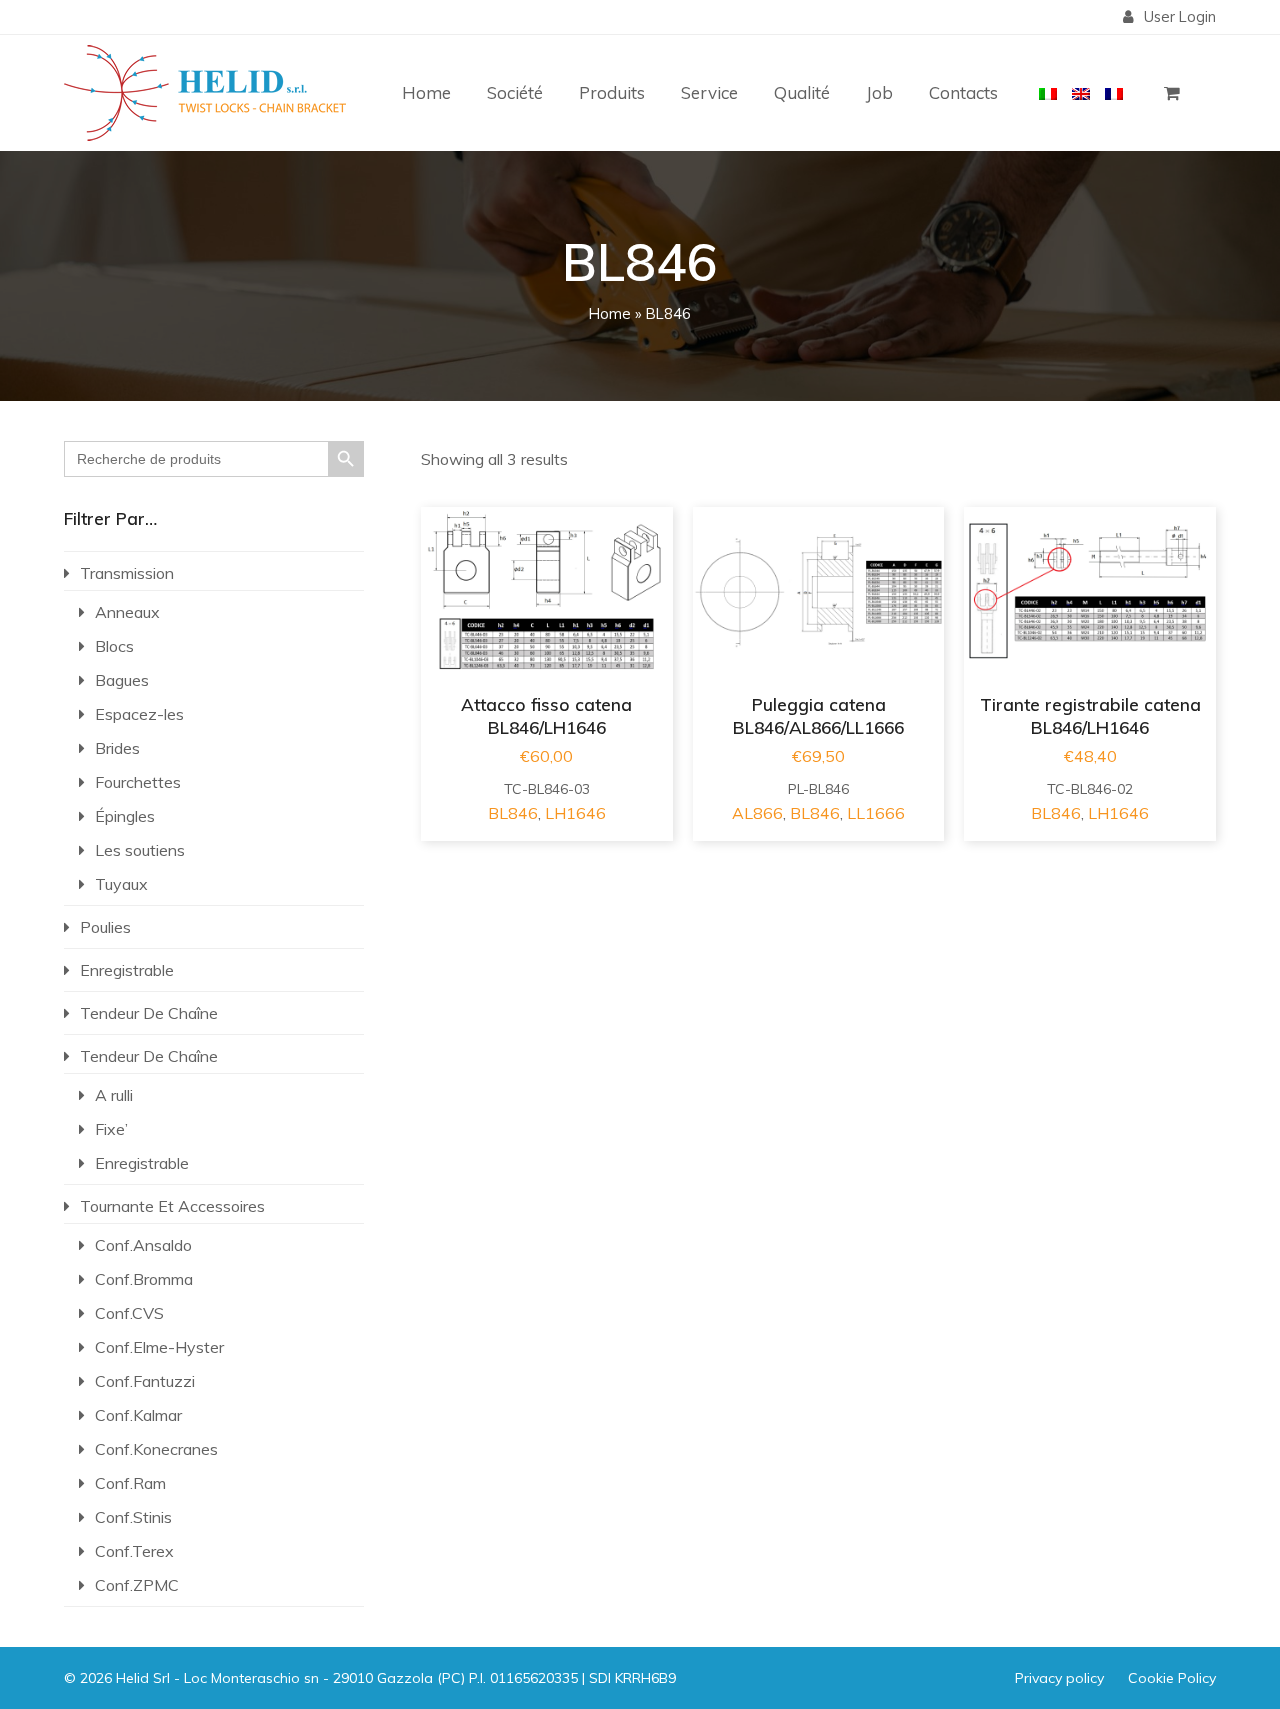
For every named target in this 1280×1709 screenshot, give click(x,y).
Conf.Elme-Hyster (159, 1347)
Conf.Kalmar (138, 1415)
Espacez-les (139, 714)
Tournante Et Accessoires (172, 1206)
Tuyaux (121, 884)
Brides (117, 748)
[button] (1172, 93)
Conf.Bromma (144, 1279)
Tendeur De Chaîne (149, 1013)
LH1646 (575, 813)
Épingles (125, 816)
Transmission (127, 573)
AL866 (757, 813)
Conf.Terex (134, 1551)
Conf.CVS (129, 1313)
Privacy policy (1059, 1678)
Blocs (114, 646)
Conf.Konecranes (156, 1449)
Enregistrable (127, 970)
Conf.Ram (130, 1483)
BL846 (513, 813)
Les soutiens (140, 850)
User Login (1180, 16)
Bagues (122, 680)
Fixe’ (111, 1129)
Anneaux (127, 612)
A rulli (114, 1095)
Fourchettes (138, 782)
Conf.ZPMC (137, 1585)
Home (610, 313)
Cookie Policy (1172, 1678)
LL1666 (876, 813)
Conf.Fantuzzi (145, 1381)
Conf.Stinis (133, 1517)
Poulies (105, 927)
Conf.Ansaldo (143, 1245)
